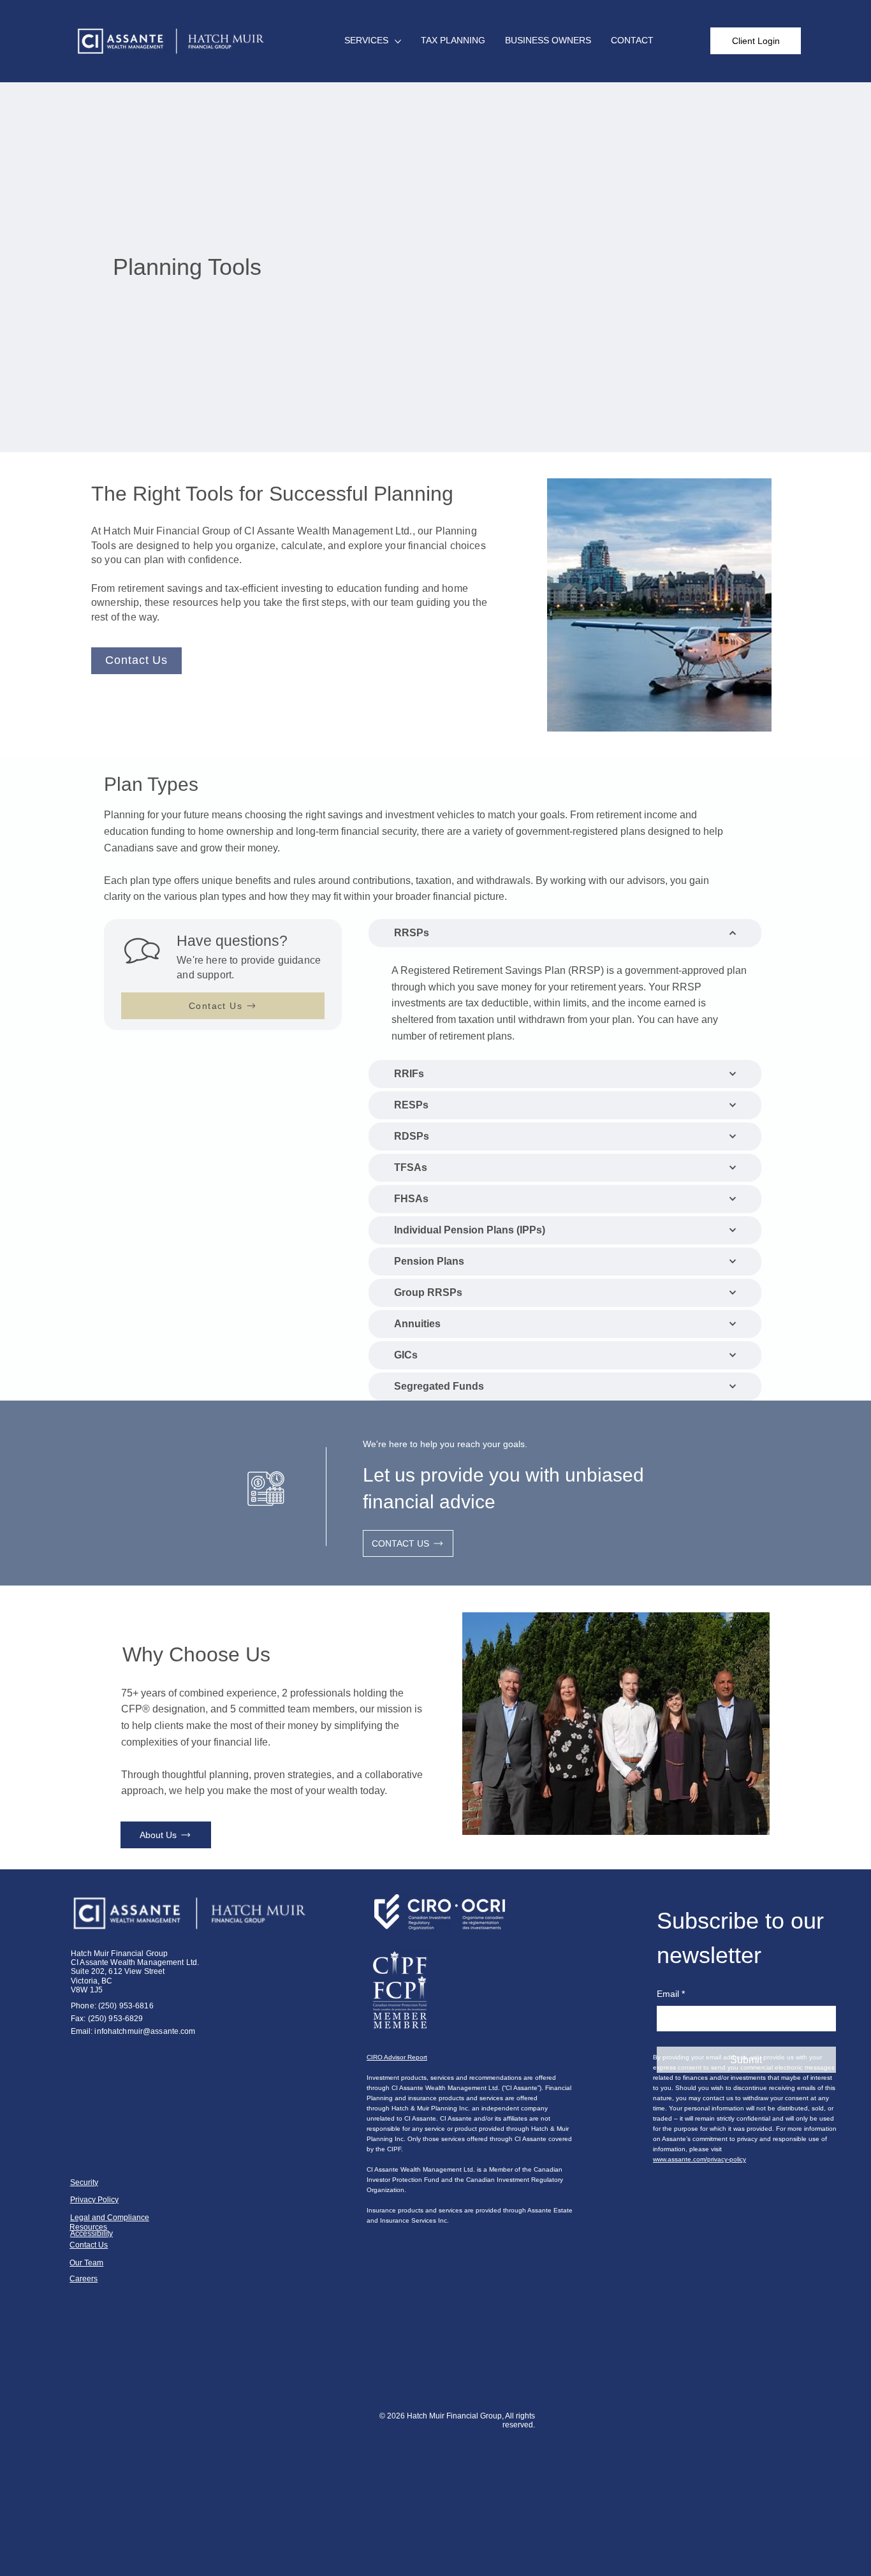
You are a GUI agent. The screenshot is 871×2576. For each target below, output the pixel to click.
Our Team (86, 2263)
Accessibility (91, 2234)
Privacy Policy (94, 2200)
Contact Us (89, 2245)
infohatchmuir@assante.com (145, 2031)
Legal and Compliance (110, 2218)
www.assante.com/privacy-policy (699, 2159)
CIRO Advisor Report (397, 2057)
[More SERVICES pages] (398, 41)
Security (84, 2182)
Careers (84, 2279)
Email (671, 1994)
